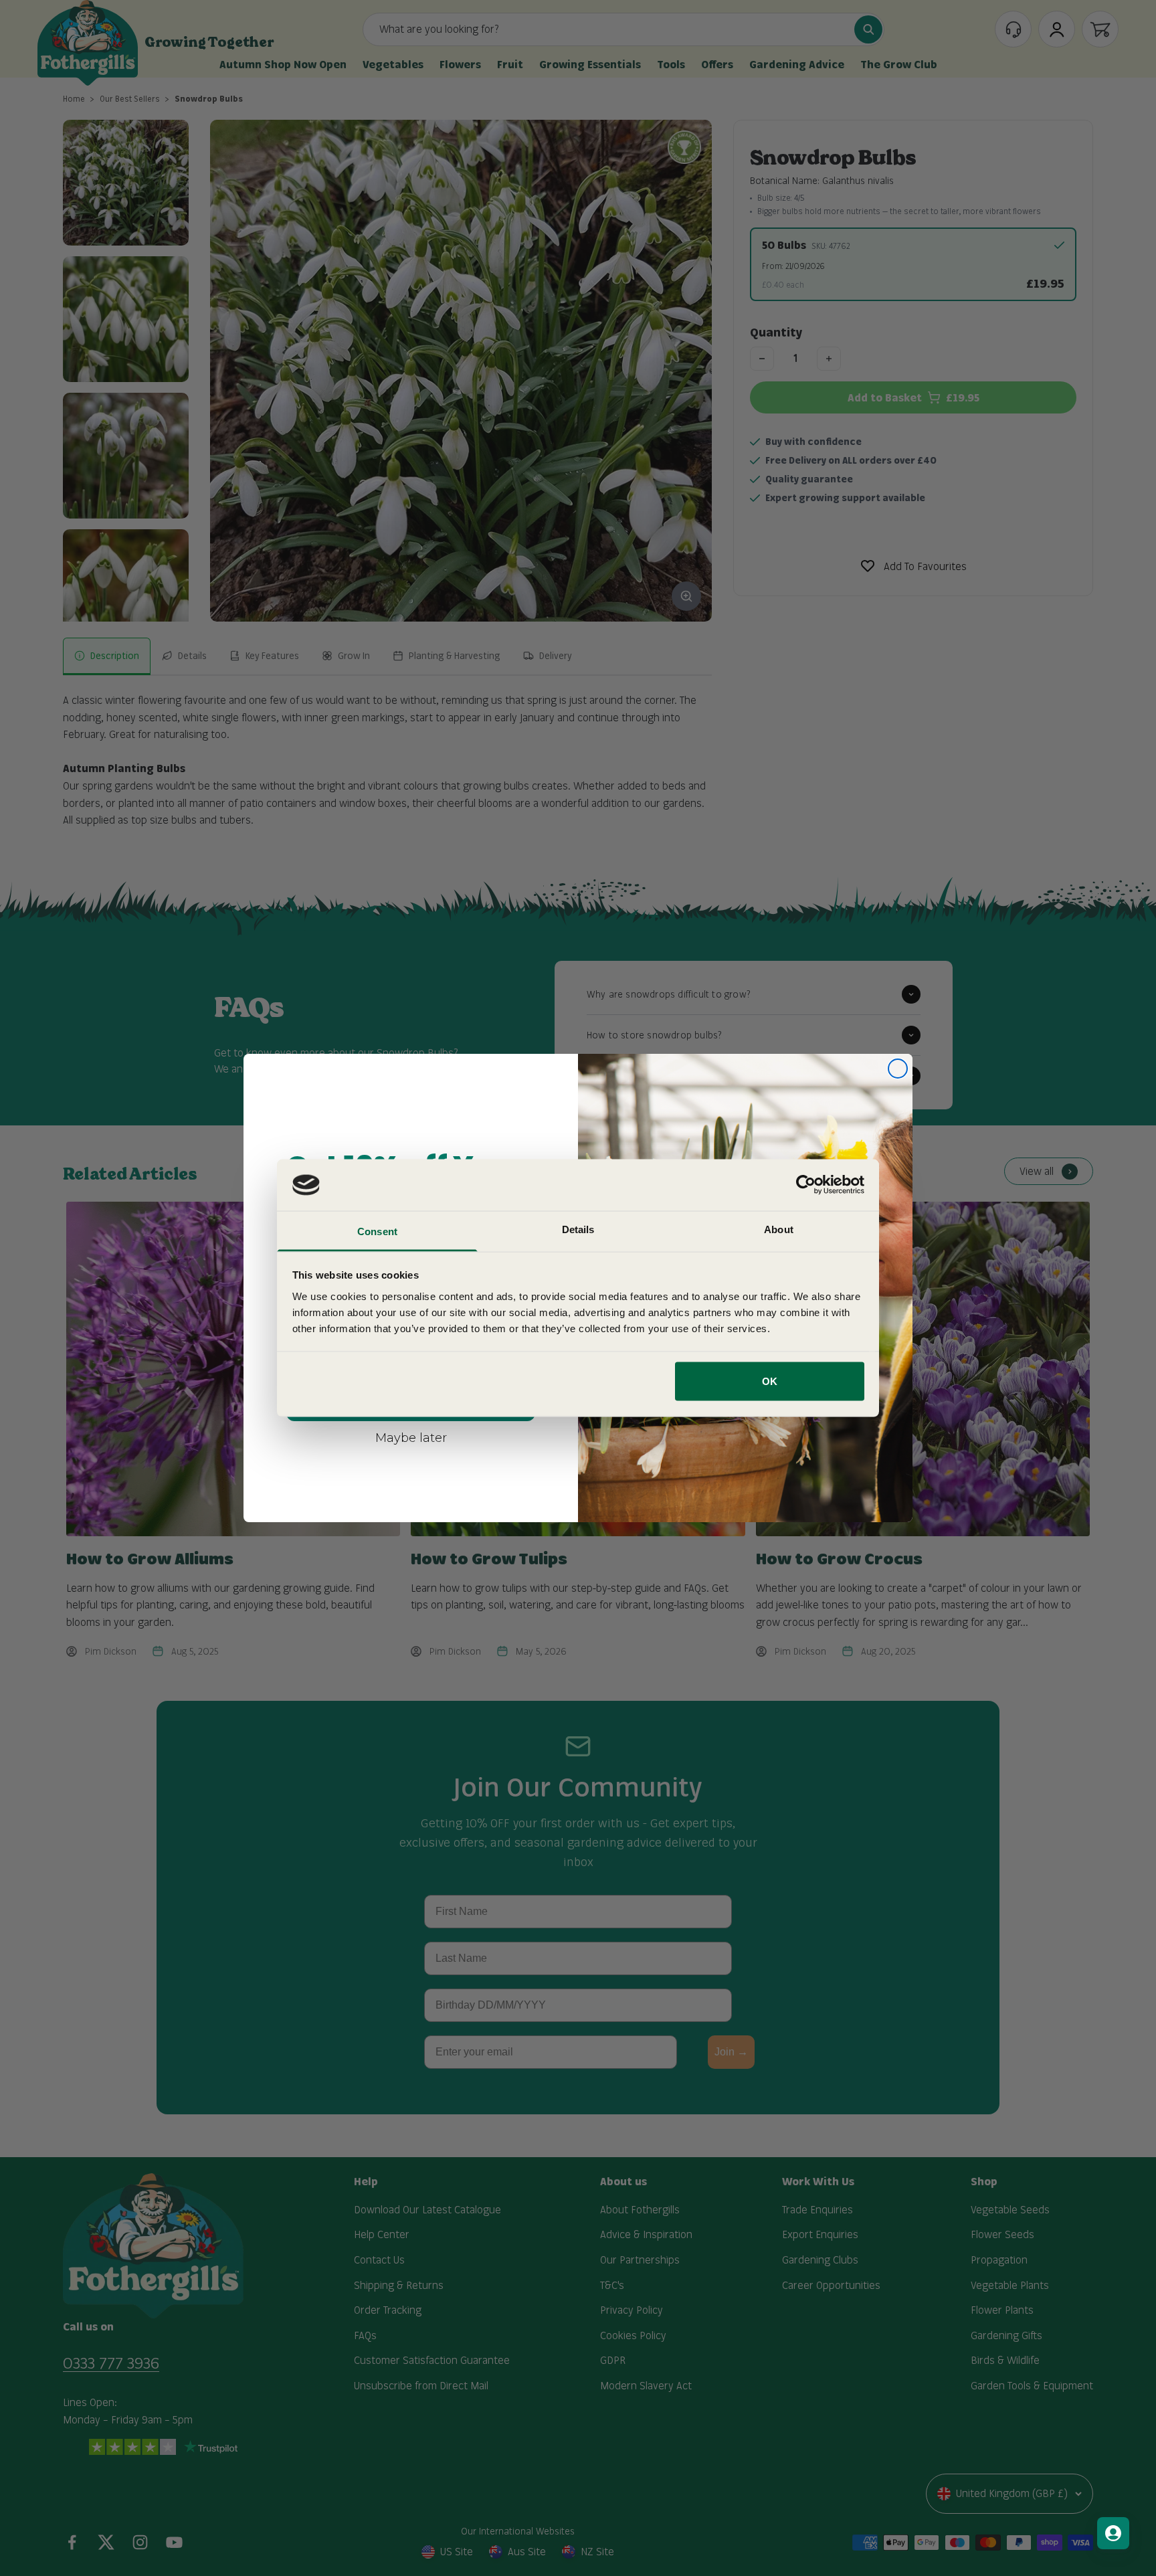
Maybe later (411, 1437)
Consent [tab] (377, 1231)
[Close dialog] (898, 1069)
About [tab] (779, 1229)
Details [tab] (578, 1229)
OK (770, 1381)
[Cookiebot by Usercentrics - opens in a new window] (806, 1185)
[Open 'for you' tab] (1113, 2533)
